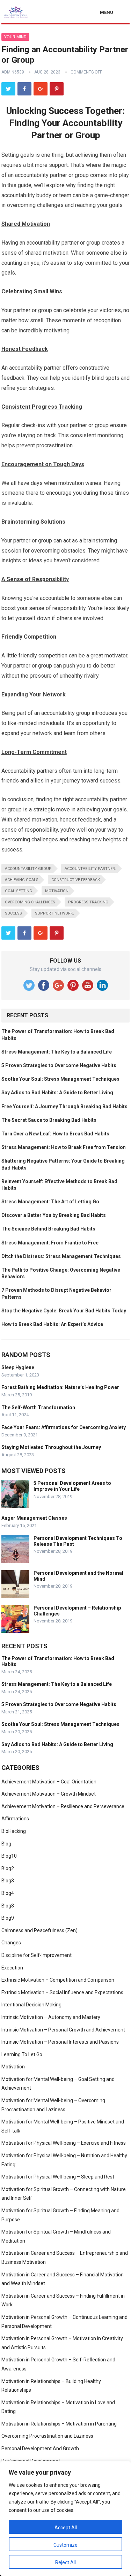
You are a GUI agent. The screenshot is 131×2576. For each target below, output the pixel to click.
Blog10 (9, 1856)
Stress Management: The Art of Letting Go (50, 1202)
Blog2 (8, 1868)
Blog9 (8, 1918)
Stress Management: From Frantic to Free (50, 1243)
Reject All (65, 2562)
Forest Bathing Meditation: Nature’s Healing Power (60, 1387)
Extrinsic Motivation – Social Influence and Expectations (62, 1992)
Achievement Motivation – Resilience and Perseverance (63, 1806)
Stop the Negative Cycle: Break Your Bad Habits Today (64, 1311)
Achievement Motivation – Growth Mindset (49, 1794)
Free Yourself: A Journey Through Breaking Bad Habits (64, 1106)
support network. (54, 913)
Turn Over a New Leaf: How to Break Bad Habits (55, 1134)
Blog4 (8, 1893)
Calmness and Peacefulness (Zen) (39, 1930)
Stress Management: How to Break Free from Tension (64, 1147)
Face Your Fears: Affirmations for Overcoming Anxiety (64, 1427)
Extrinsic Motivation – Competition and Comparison (58, 1980)
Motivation (57, 891)
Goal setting (19, 891)
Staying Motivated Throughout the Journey (51, 1447)
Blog (6, 1844)
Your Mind (15, 37)
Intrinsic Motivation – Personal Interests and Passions (60, 2042)
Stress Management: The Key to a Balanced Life (57, 1052)
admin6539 (13, 72)
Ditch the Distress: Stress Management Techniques (61, 1256)
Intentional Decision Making (31, 2005)
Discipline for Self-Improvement (37, 1955)
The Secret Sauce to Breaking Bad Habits (49, 1120)
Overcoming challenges (30, 902)
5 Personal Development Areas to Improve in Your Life (72, 1486)
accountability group (28, 869)
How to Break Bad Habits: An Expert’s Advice (52, 1324)
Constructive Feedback (76, 880)
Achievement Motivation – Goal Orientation (49, 1782)
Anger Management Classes (34, 1518)
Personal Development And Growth (40, 2448)
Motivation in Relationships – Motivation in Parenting (59, 2424)
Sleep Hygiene (18, 1367)
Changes (11, 1943)
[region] (65, 2519)
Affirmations (15, 1819)
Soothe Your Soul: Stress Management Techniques (60, 1079)
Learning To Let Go (22, 2054)
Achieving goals (22, 880)
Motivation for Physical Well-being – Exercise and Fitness (64, 2143)
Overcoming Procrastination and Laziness (47, 2436)
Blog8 (8, 1906)
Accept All (66, 2528)
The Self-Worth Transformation (38, 1407)
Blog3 (8, 1881)
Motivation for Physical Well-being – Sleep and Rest (58, 2177)
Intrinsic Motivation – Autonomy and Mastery (51, 2017)
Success (13, 913)
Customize (65, 2545)
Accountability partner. (90, 869)
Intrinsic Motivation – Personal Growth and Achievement (63, 2030)
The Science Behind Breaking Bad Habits (48, 1229)
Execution (12, 1968)
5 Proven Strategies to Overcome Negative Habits (59, 1065)
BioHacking (14, 1831)
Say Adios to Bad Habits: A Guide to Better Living (57, 1093)
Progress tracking (88, 902)
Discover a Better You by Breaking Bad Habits (54, 1215)
